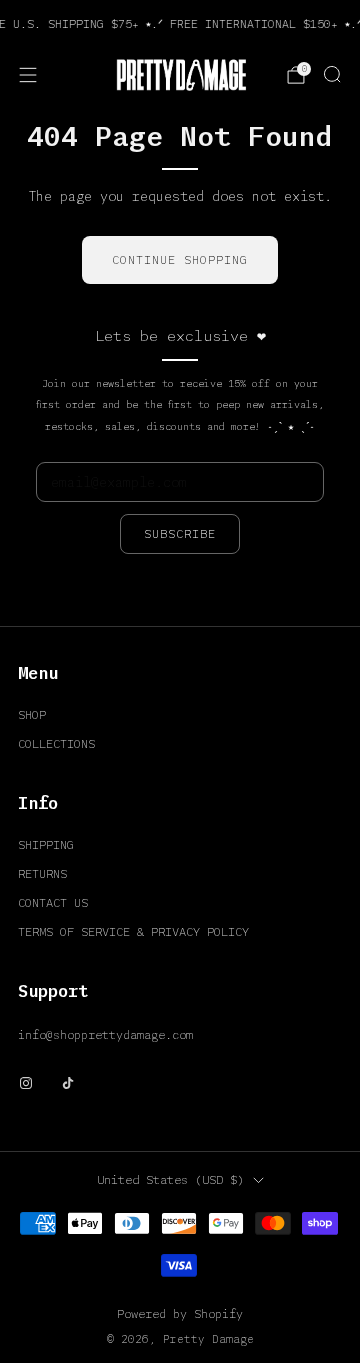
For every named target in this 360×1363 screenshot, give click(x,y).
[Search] (332, 74)
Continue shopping (180, 259)
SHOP (32, 714)
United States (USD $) (170, 1179)
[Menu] (28, 75)
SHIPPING (46, 844)
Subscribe (180, 533)
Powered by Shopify (180, 1313)
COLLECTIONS (56, 743)
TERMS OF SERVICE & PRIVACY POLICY (133, 931)
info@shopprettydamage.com (105, 1034)
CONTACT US (53, 902)
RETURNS (42, 873)
